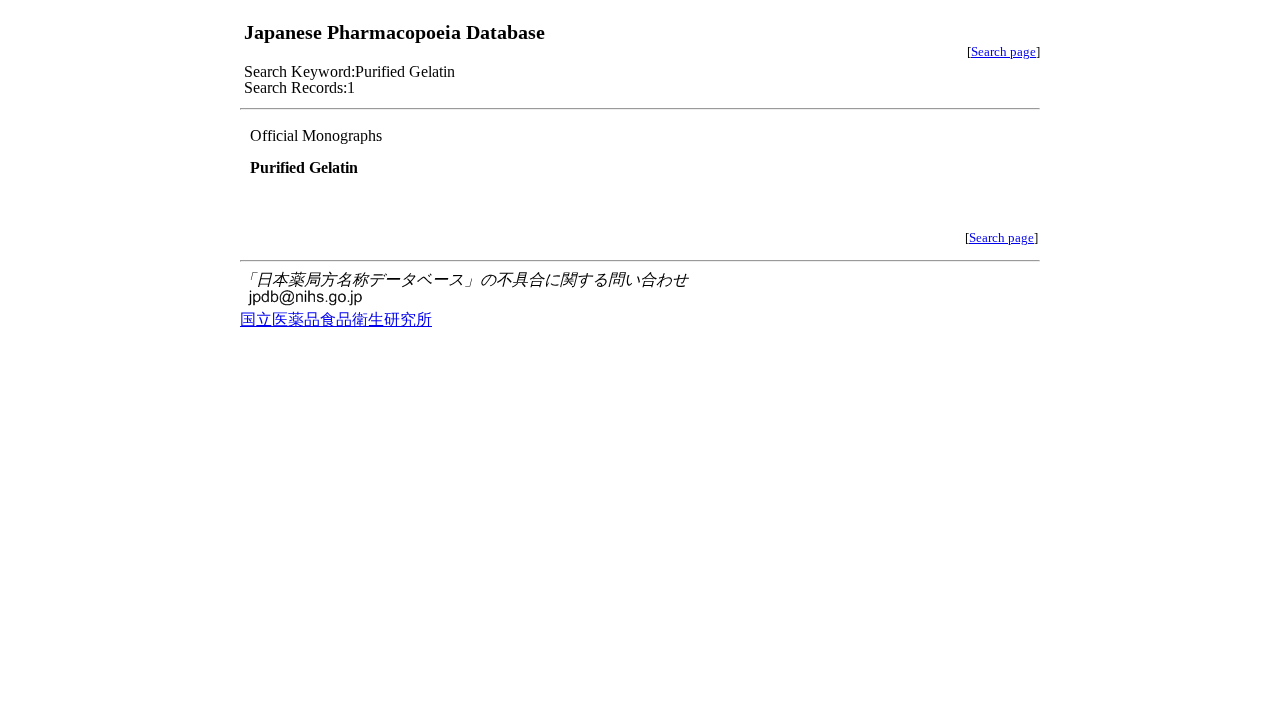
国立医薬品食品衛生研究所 (336, 319)
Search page (1003, 51)
